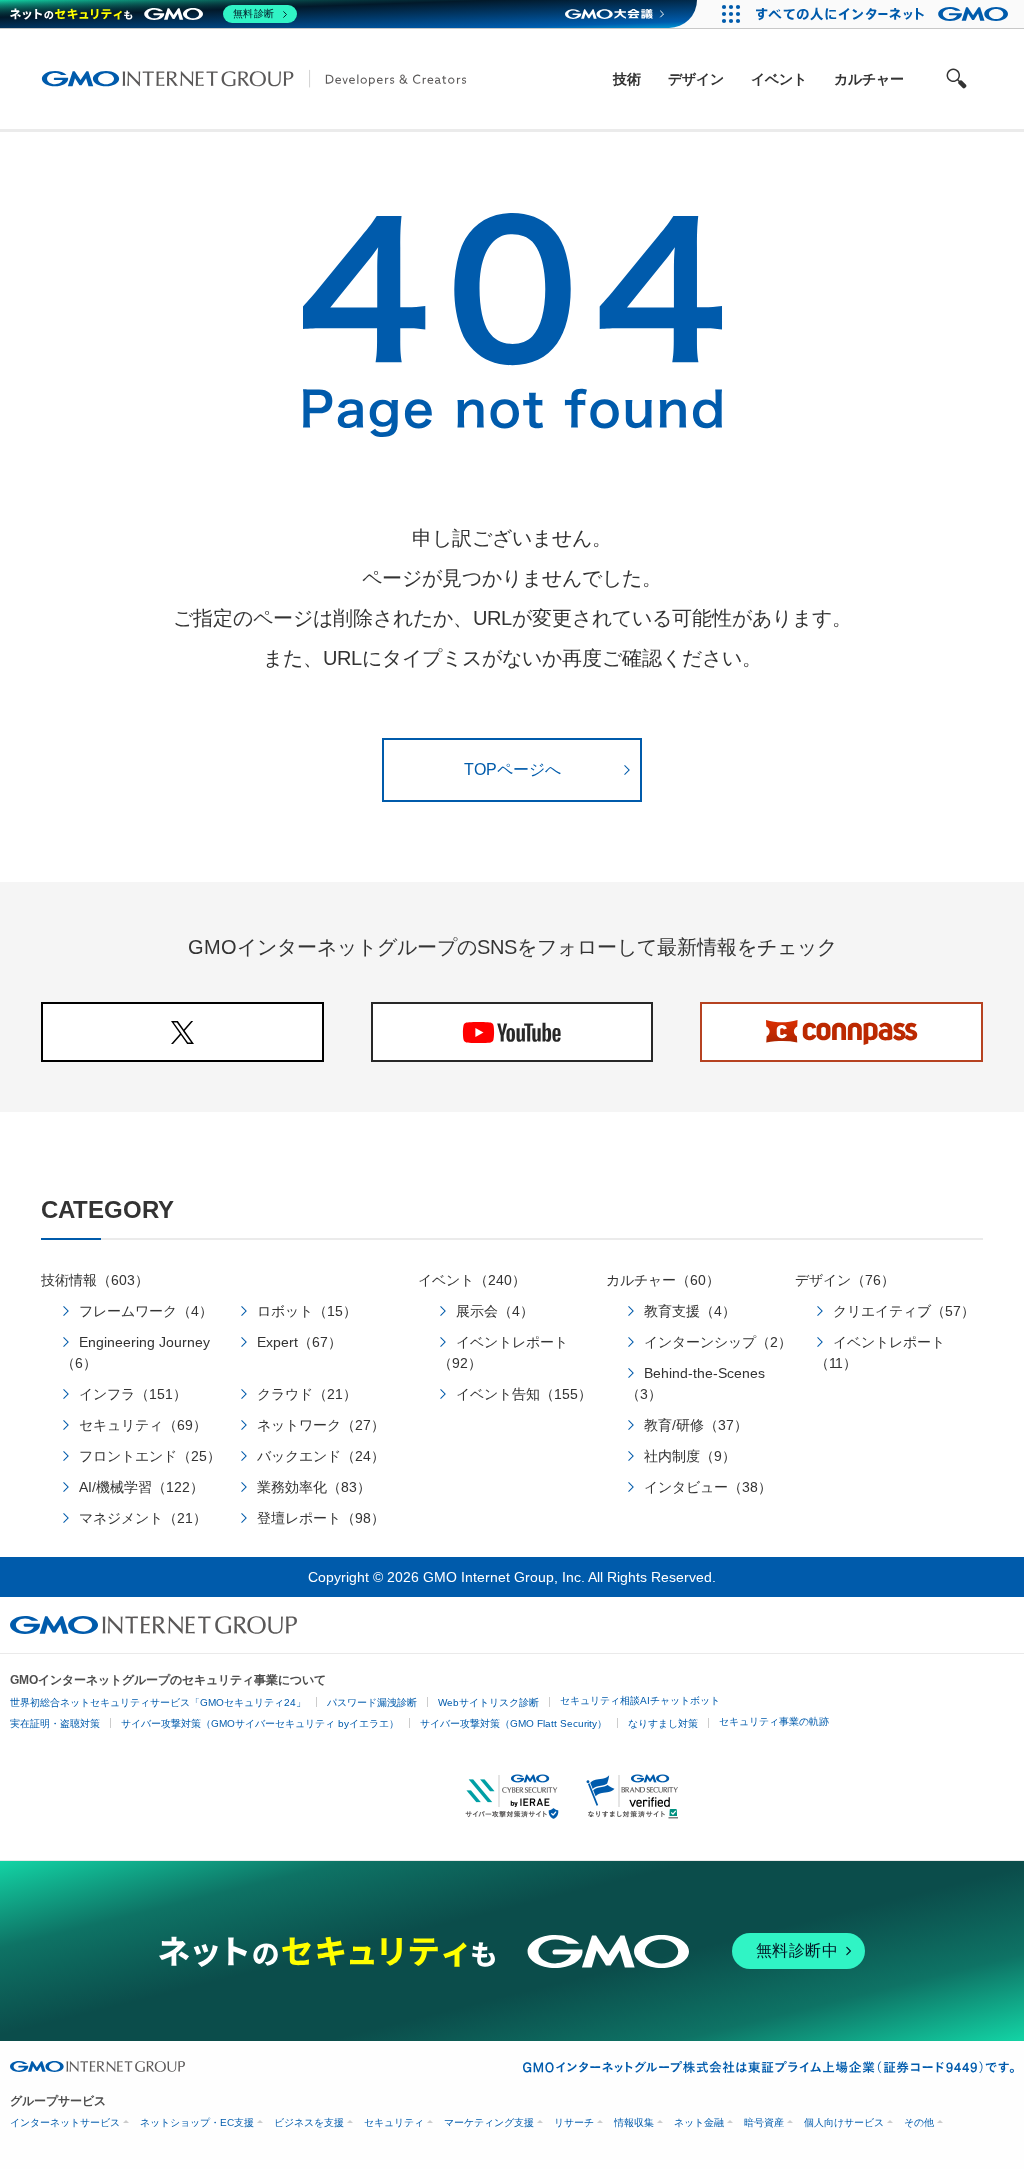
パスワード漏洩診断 (372, 1702)
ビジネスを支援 (309, 2122)
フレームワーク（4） (146, 1311)
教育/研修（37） (696, 1425)
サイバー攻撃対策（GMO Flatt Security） (513, 1723)
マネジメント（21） (143, 1518)
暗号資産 (764, 2122)
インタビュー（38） (708, 1487)
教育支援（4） (690, 1311)
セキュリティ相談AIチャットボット (640, 1700)
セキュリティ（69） (143, 1425)
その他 (919, 2122)
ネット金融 (699, 2122)
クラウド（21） (307, 1394)
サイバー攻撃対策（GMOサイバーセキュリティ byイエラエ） (260, 1723)
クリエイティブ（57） (904, 1311)
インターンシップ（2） (718, 1342)
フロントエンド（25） (150, 1456)
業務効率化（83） (314, 1487)
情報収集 (634, 2122)
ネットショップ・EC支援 (197, 2122)
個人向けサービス (844, 2122)
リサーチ (574, 2122)
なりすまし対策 (663, 1723)
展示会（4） (495, 1311)
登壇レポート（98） (321, 1518)
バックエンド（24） (321, 1456)
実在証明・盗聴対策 (55, 1723)
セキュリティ (394, 2122)
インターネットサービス (65, 2122)
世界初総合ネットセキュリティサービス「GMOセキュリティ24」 (158, 1702)
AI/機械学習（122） (141, 1487)
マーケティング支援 (489, 2122)
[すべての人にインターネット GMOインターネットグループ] (884, 14)
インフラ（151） (133, 1394)
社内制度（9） (690, 1456)
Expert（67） (299, 1342)
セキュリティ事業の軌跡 (774, 1721)
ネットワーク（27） (321, 1425)
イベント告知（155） (524, 1394)
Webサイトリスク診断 (488, 1702)
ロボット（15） (307, 1311)
